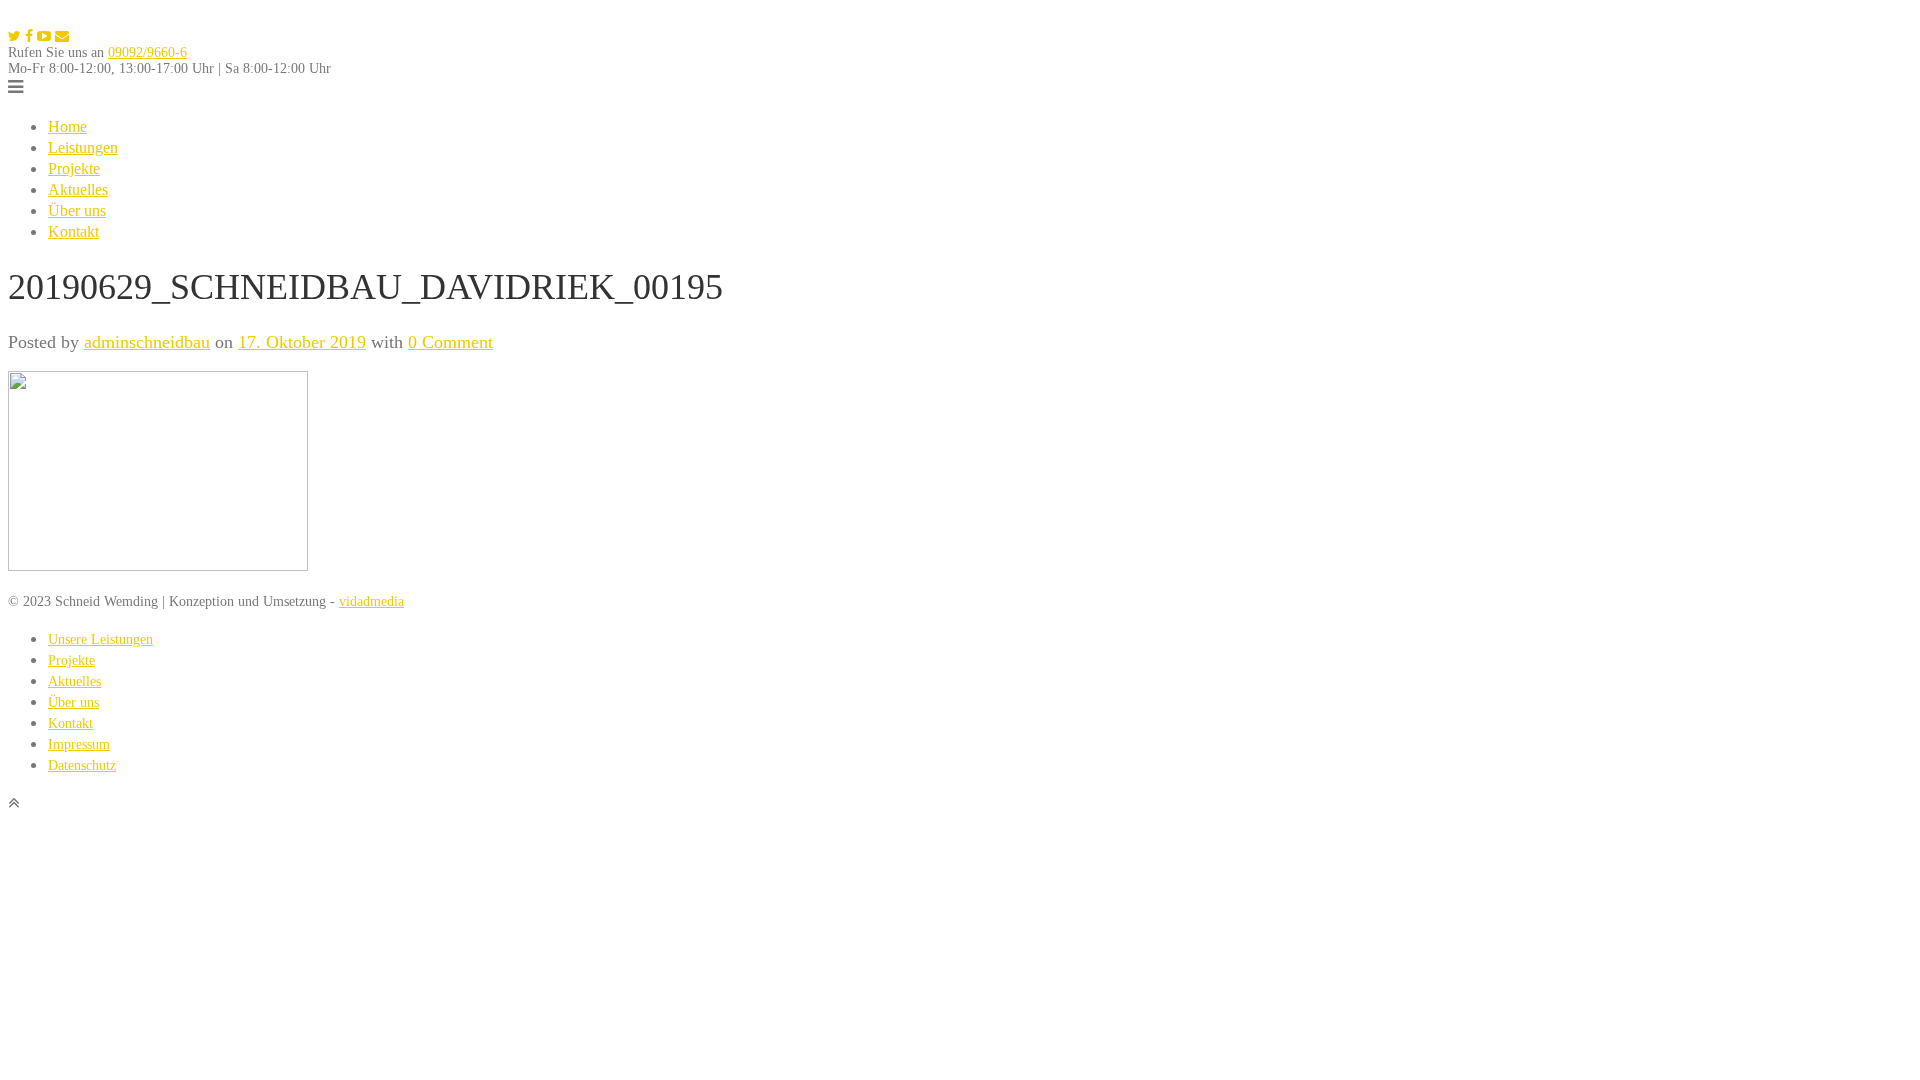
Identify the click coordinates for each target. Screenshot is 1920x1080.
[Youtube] (44, 36)
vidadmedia (371, 601)
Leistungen (83, 147)
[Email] (62, 36)
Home (67, 126)
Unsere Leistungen (100, 639)
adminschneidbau (147, 342)
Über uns (77, 210)
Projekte (74, 168)
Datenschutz (82, 765)
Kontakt (73, 231)
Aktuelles (78, 189)
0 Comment (450, 342)
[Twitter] (14, 36)
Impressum (79, 744)
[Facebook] (29, 36)
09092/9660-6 (147, 52)
